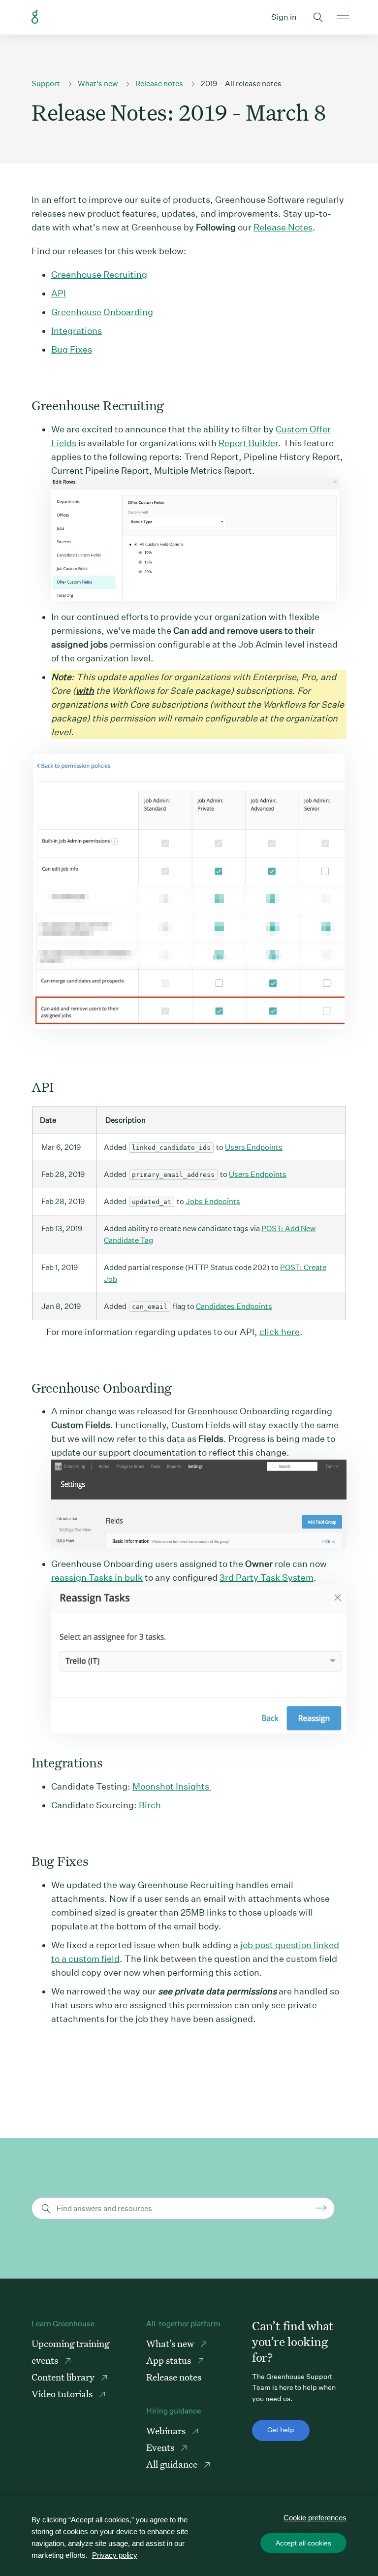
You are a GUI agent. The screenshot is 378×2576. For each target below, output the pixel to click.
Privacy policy (115, 2555)
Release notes (159, 83)
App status (170, 2360)
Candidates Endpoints (234, 1306)
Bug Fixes (72, 349)
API (59, 293)
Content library (64, 2377)
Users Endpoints (254, 1147)
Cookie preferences (315, 2518)
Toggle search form (318, 17)
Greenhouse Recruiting (99, 275)
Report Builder (248, 443)
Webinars (167, 2430)
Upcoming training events (70, 2352)
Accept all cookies (303, 2543)
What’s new (98, 83)
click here (280, 1332)
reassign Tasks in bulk (97, 1578)
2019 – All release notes (241, 83)
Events (161, 2447)
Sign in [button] (284, 17)
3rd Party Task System (267, 1578)
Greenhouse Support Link (35, 17)
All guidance (173, 2464)
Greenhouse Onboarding (102, 312)
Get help (281, 2430)
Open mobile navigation (343, 17)
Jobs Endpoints (213, 1201)
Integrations (77, 331)
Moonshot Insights (172, 1786)
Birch (150, 1805)
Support (46, 83)
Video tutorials (63, 2394)
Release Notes (283, 227)
